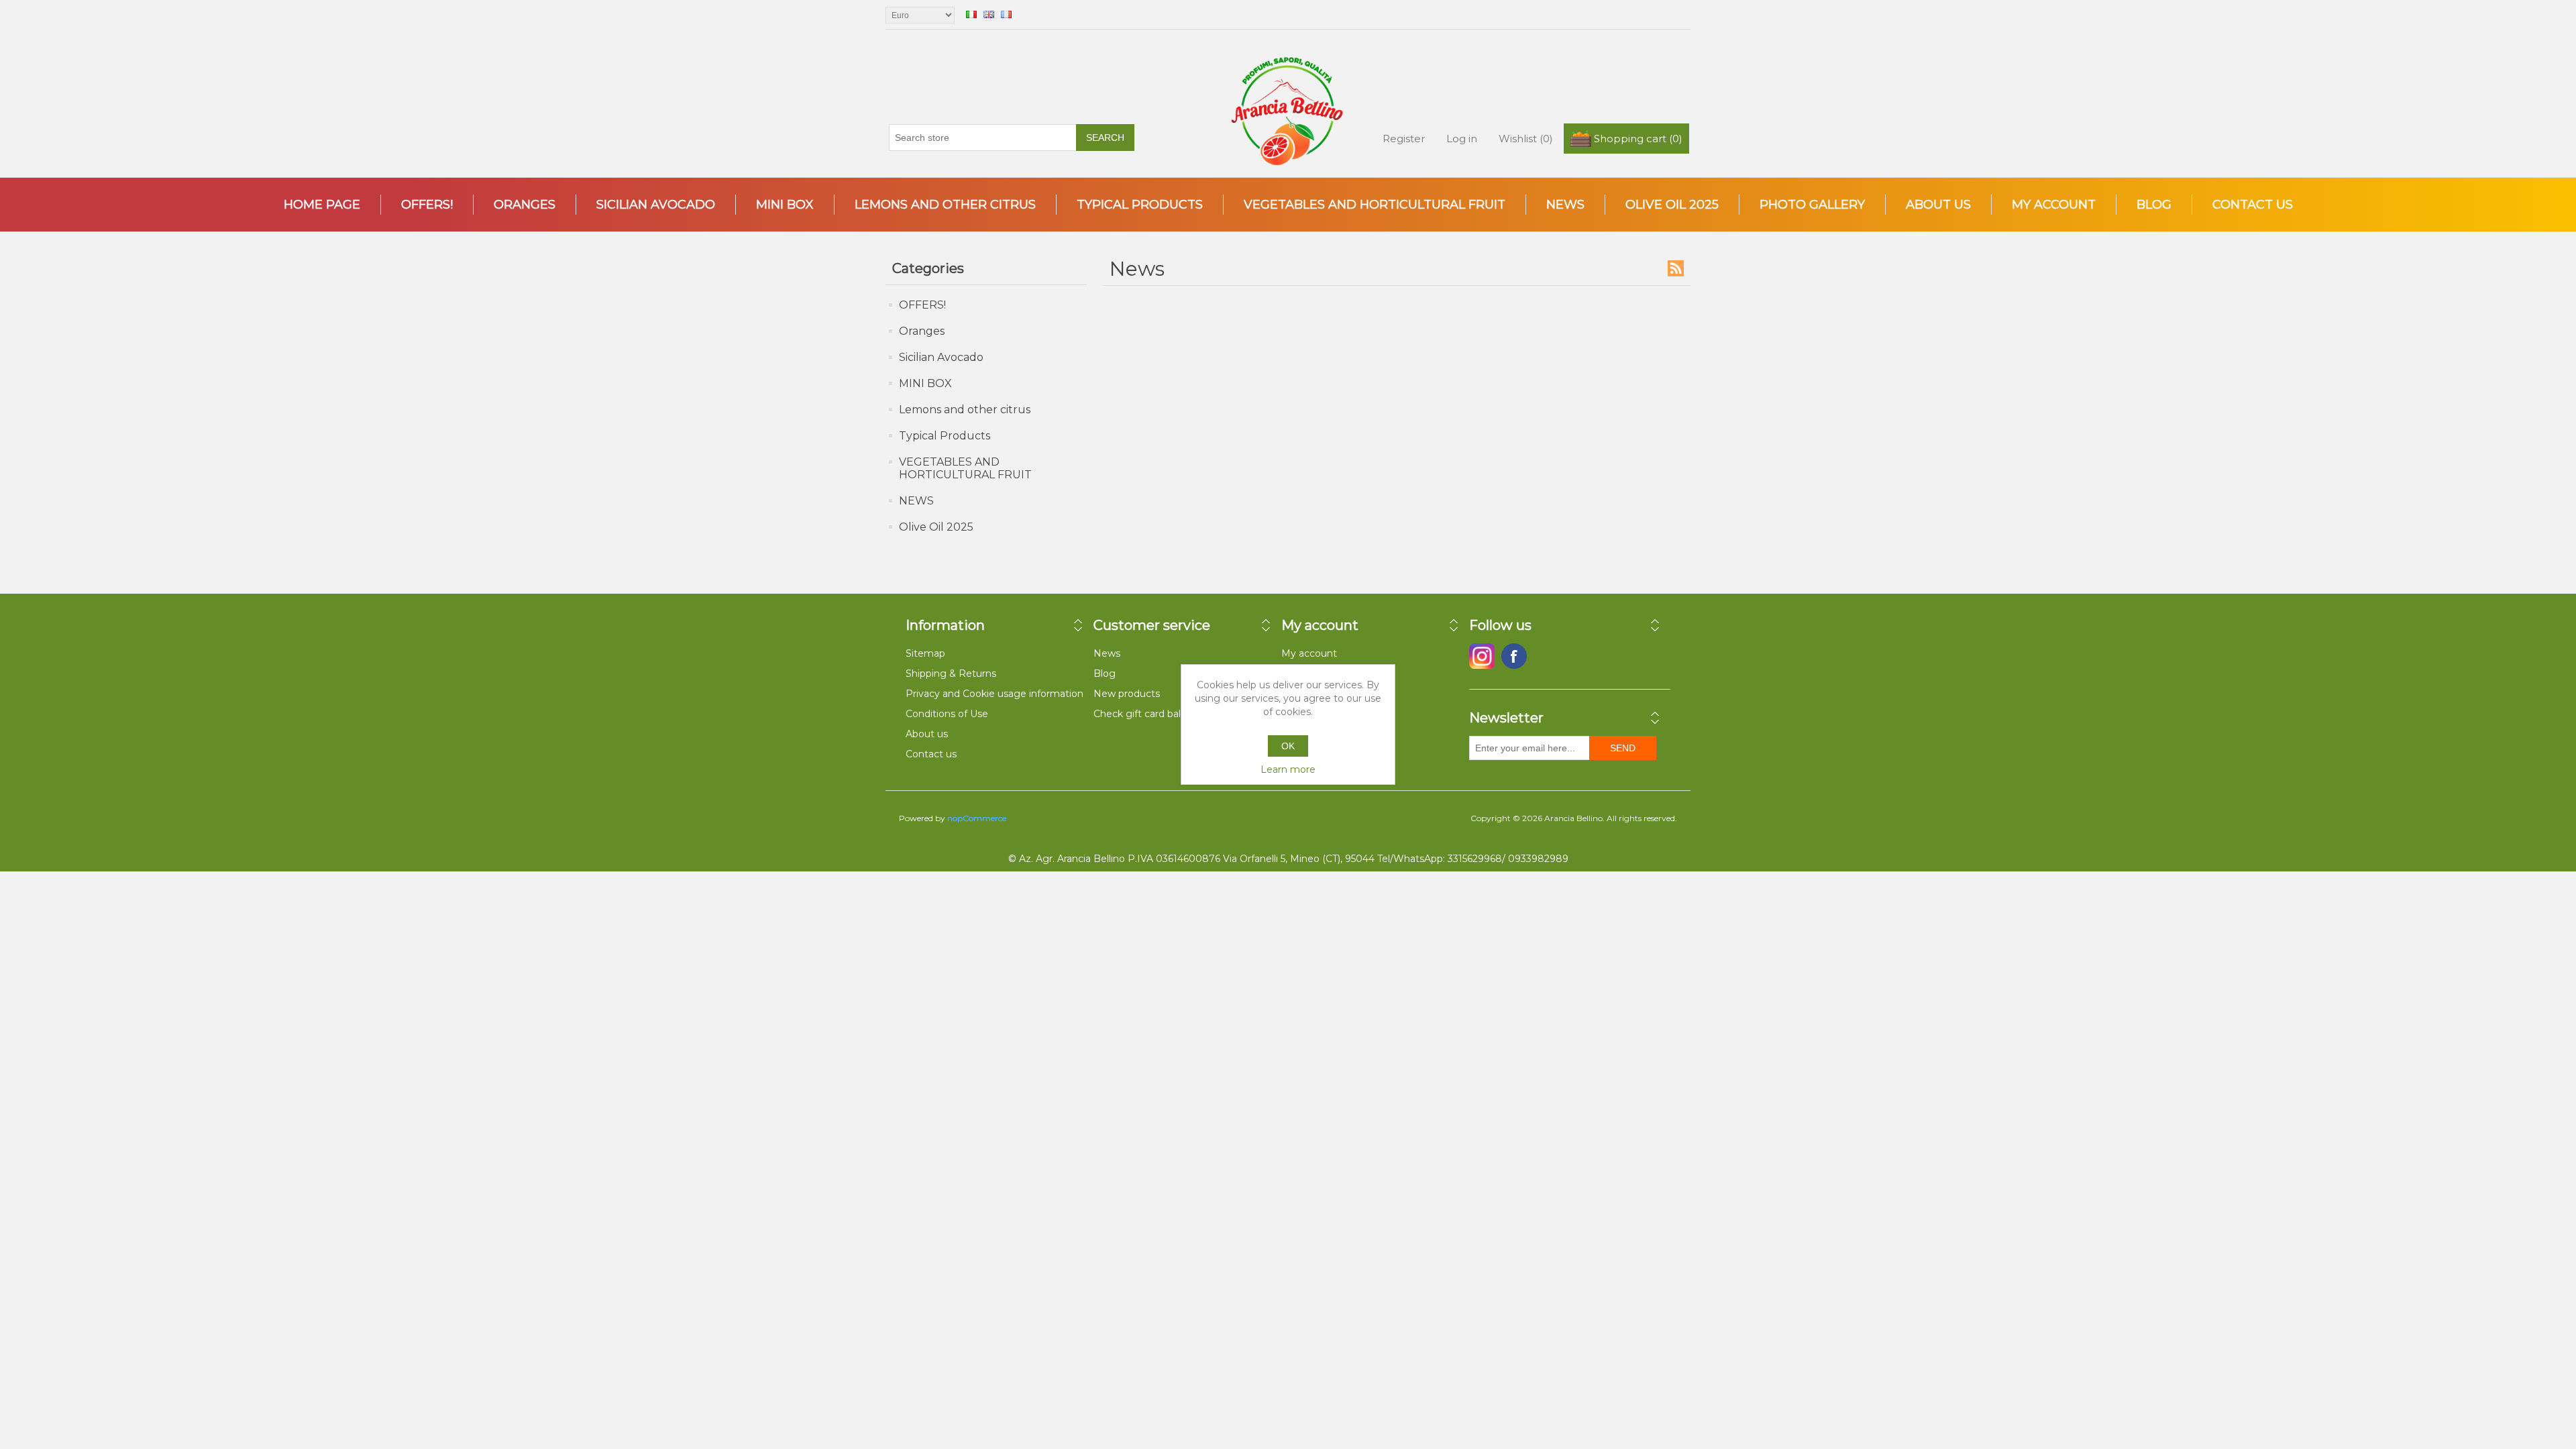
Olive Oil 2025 (1672, 205)
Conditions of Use (947, 714)
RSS (1676, 268)
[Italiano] (971, 14)
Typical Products (1140, 205)
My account (2054, 205)
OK (1288, 746)
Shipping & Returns (951, 674)
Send (1623, 748)
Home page (322, 205)
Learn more (1288, 769)
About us (1938, 205)
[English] (989, 14)
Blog (2154, 205)
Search (1105, 138)
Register (1404, 139)
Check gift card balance (1148, 714)
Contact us (2253, 205)
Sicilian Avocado (656, 205)
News (1107, 653)
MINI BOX (785, 205)
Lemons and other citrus (945, 205)
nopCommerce (977, 818)
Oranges (525, 205)
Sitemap (925, 653)
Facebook (1482, 656)
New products (1127, 694)
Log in (1462, 139)
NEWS (1565, 205)
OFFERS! (427, 205)
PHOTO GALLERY (1812, 205)
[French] (1006, 14)
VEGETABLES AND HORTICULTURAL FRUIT (1375, 205)
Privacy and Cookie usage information (995, 694)
